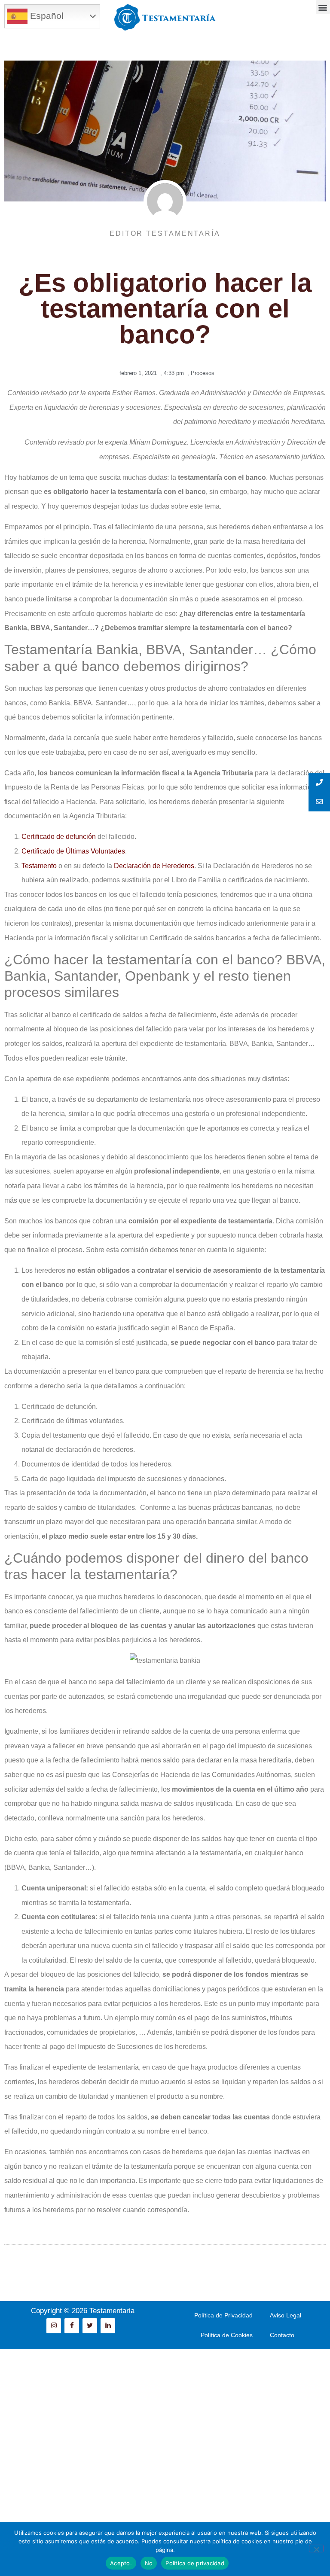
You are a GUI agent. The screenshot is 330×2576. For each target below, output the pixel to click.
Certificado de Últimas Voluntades (73, 851)
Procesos (203, 373)
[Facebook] (72, 2326)
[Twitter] (90, 2326)
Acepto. (121, 2563)
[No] (316, 2549)
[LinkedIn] (108, 2326)
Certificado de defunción (59, 837)
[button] (323, 7)
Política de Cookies (227, 2335)
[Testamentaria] (165, 17)
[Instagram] (54, 2326)
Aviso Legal (286, 2315)
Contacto (282, 2335)
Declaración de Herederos (154, 866)
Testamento (39, 866)
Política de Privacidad (223, 2315)
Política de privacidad (195, 2563)
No (149, 2563)
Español (46, 16)
